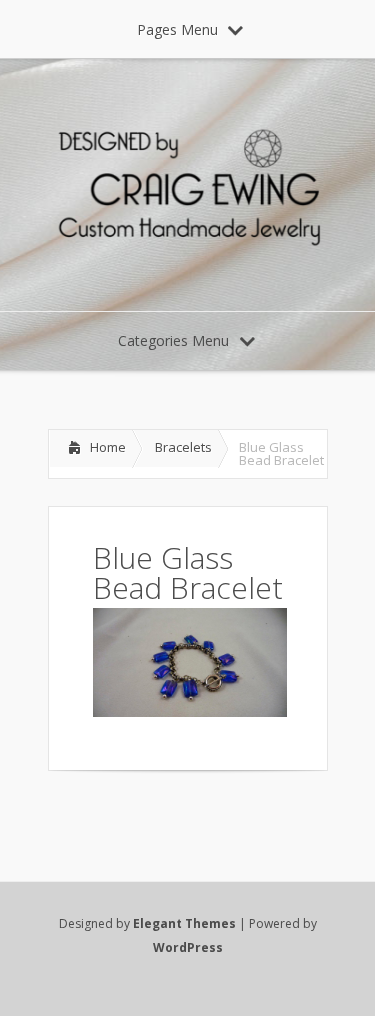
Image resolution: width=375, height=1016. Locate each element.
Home (108, 447)
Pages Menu (177, 29)
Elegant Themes (184, 923)
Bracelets (183, 447)
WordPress (188, 947)
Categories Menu (173, 340)
